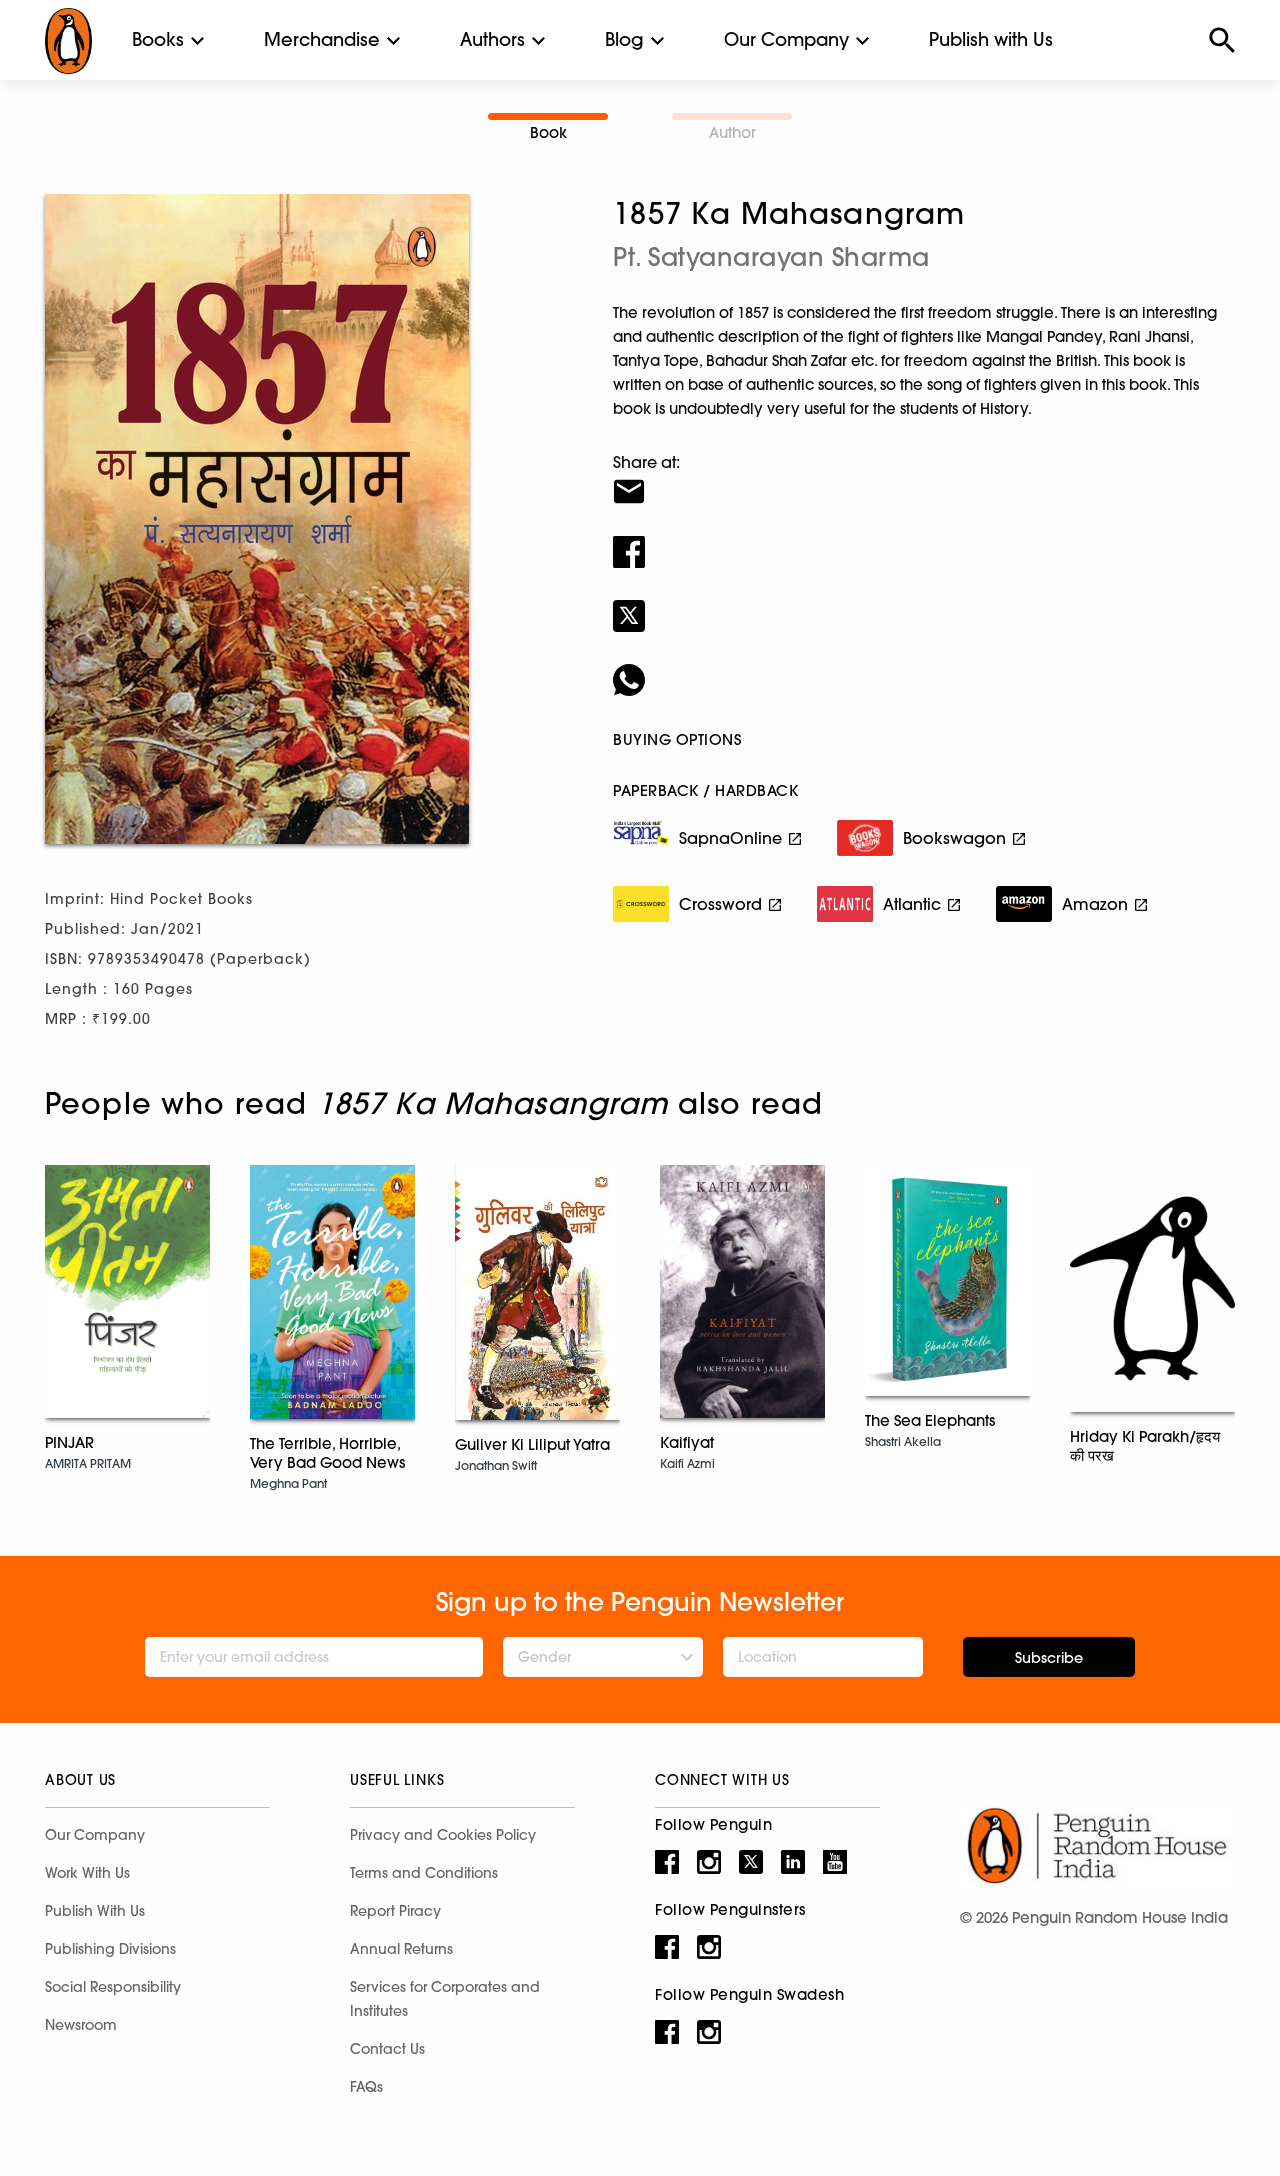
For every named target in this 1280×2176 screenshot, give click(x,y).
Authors (492, 39)
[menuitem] (158, 40)
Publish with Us (991, 39)
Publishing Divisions (110, 1949)
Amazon (1095, 904)
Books (158, 39)
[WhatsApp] (924, 667)
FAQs (366, 2087)
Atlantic (912, 904)
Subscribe (1049, 1658)
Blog (624, 39)
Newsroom (81, 2025)
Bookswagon (954, 838)
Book (548, 132)
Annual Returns (401, 1949)
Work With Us (87, 1873)
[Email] (924, 479)
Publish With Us (95, 1911)
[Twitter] (924, 603)
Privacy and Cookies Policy (443, 1835)
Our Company (786, 39)
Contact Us (387, 2049)
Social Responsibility (113, 1987)
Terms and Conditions (424, 1873)
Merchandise (322, 39)
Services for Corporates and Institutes (445, 1999)
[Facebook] (924, 539)
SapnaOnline (730, 838)
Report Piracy (395, 1911)
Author (732, 132)
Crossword (720, 904)
